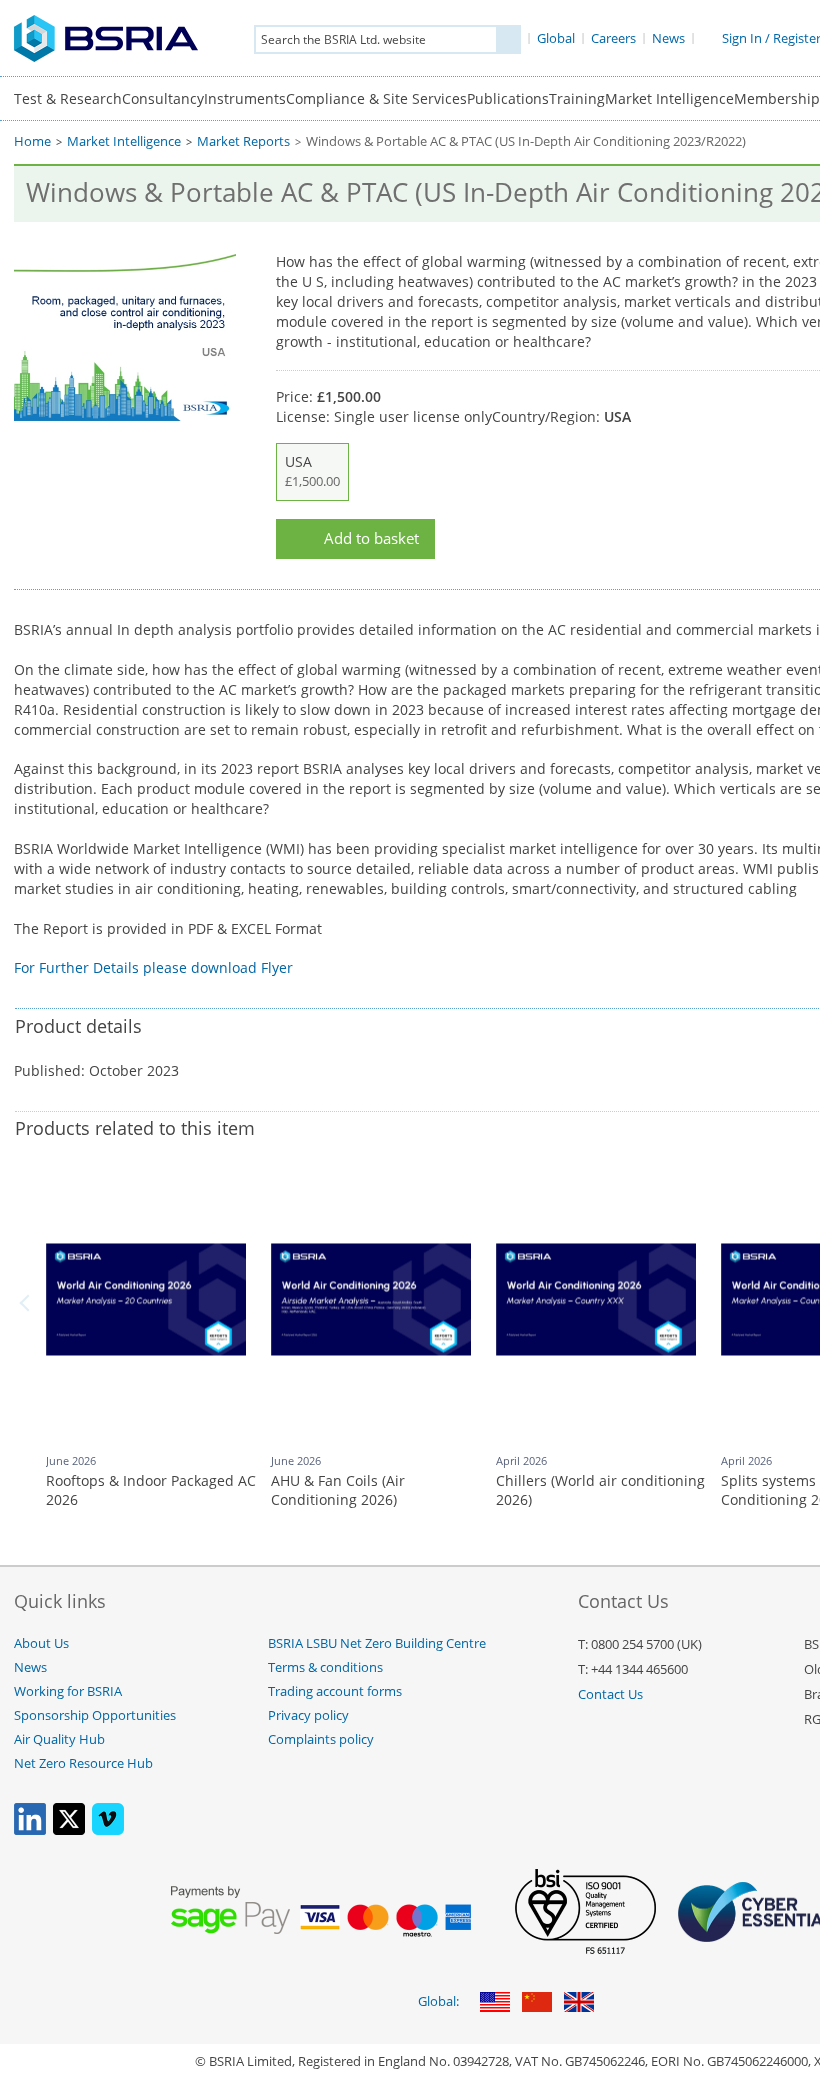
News (30, 1667)
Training (577, 98)
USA (312, 471)
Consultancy (163, 98)
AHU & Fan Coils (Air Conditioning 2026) (338, 1490)
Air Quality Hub (59, 1739)
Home (32, 141)
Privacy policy (308, 1715)
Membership (777, 98)
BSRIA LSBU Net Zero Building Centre (377, 1643)
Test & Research (68, 98)
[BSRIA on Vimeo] (108, 1830)
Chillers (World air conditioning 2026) (600, 1490)
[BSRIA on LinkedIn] (30, 1830)
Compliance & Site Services (376, 98)
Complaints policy (321, 1739)
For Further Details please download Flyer (153, 967)
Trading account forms (335, 1691)
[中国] (537, 2003)
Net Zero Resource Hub (83, 1763)
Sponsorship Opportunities (95, 1715)
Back (28, 1303)
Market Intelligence (669, 98)
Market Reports (243, 141)
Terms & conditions (325, 1667)
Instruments (245, 98)
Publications (508, 98)
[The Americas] (495, 2003)
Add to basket (371, 538)
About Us (41, 1643)
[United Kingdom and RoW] (579, 2003)
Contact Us (610, 1694)
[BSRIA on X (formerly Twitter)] (69, 1830)
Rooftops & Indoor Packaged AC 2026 (151, 1490)
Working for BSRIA (68, 1691)
